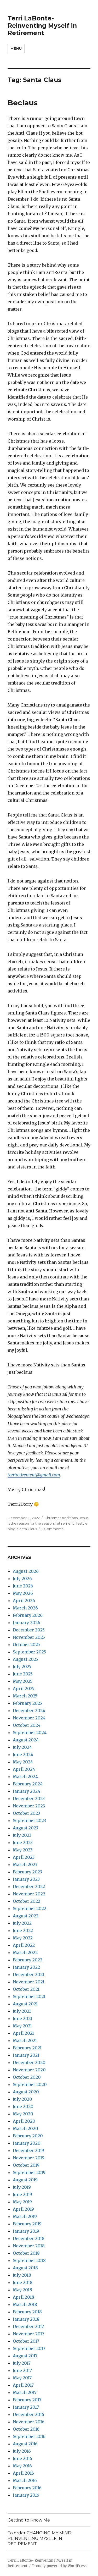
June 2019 (22, 2194)
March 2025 (25, 1696)
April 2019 (23, 2209)
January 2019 (26, 2231)
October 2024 (27, 1725)
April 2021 (23, 2033)
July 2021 (22, 2011)
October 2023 (26, 1813)
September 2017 (29, 2348)
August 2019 (25, 2180)
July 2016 (22, 2451)
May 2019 (22, 2202)
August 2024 (26, 1740)
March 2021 (25, 2040)
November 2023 (29, 1806)
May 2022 (23, 1938)
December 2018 (29, 2238)
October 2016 (26, 2429)
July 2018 (22, 2275)
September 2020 (30, 2084)
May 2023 (23, 1850)
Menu (16, 48)
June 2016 (22, 2458)
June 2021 (22, 2018)
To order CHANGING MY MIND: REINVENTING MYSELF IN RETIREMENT (40, 2538)
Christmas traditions (61, 1518)
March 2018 (25, 2304)
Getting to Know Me (29, 2520)
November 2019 (29, 2158)
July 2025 (22, 1667)
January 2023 (26, 1879)
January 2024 (27, 1791)
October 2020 (27, 2077)
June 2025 (23, 1674)
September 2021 (29, 1996)
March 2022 (25, 1952)
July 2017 (22, 2363)
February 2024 (28, 1784)
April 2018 (24, 2297)
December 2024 (29, 1711)
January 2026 (27, 1623)
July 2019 (22, 2187)
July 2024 (22, 1747)
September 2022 (30, 1908)
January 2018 (26, 2319)
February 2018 (27, 2312)
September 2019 (29, 2172)
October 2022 (27, 1901)
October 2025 (26, 1645)
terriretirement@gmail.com (34, 1475)
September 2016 (29, 2436)
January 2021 (26, 2055)
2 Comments (52, 1529)
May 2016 (22, 2466)
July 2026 (22, 1579)
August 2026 (26, 1571)
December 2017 (28, 2326)
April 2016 (23, 2473)
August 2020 (26, 2092)
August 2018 (25, 2268)
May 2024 (23, 1762)
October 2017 (26, 2341)
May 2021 (22, 2026)
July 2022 (22, 1923)
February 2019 (27, 2224)
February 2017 (27, 2400)
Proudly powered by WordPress (59, 2566)
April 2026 (24, 1601)
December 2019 (28, 2150)
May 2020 (23, 2114)
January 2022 (26, 1967)
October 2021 (26, 1989)
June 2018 (23, 2282)
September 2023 (29, 1821)
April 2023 (24, 1857)
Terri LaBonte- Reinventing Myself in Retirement (42, 26)
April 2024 (24, 1769)
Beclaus (23, 103)
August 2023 (25, 1828)
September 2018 (29, 2260)
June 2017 (22, 2370)
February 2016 (27, 2488)
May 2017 (22, 2378)
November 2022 (29, 1894)
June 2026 (23, 1586)
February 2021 (27, 2048)
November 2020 (29, 2070)
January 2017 (26, 2407)
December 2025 (29, 1630)
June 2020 (23, 2106)
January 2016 (26, 2495)
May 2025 (23, 1681)
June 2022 (23, 1930)
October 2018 (26, 2253)
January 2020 (27, 2143)
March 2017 (25, 2392)
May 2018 (22, 2290)
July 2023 (22, 1835)
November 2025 (29, 1637)
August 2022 (26, 1916)
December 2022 (29, 1887)
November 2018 (29, 2246)
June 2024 (23, 1755)
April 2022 (24, 1945)
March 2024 (25, 1777)
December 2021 (28, 1974)
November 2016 (29, 2422)
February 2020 (28, 2136)
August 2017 (25, 2356)
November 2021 (29, 1982)
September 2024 (30, 1733)
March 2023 (25, 1865)
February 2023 (27, 1872)
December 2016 (28, 2414)
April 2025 (24, 1689)
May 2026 (23, 1593)
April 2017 (23, 2385)
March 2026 (25, 1608)
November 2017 (28, 2334)
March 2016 (25, 2480)
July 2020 (22, 2099)
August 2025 (25, 1659)
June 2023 (23, 1843)
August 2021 (25, 2004)
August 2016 (25, 2444)
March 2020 (25, 2128)
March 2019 (25, 2216)
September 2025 (29, 1652)
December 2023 (29, 1799)
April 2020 (24, 2121)
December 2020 (29, 2062)
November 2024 (29, 1718)
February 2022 (28, 1960)
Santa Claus (27, 1529)
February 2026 (28, 1615)
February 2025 (27, 1703)
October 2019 (26, 2165)
